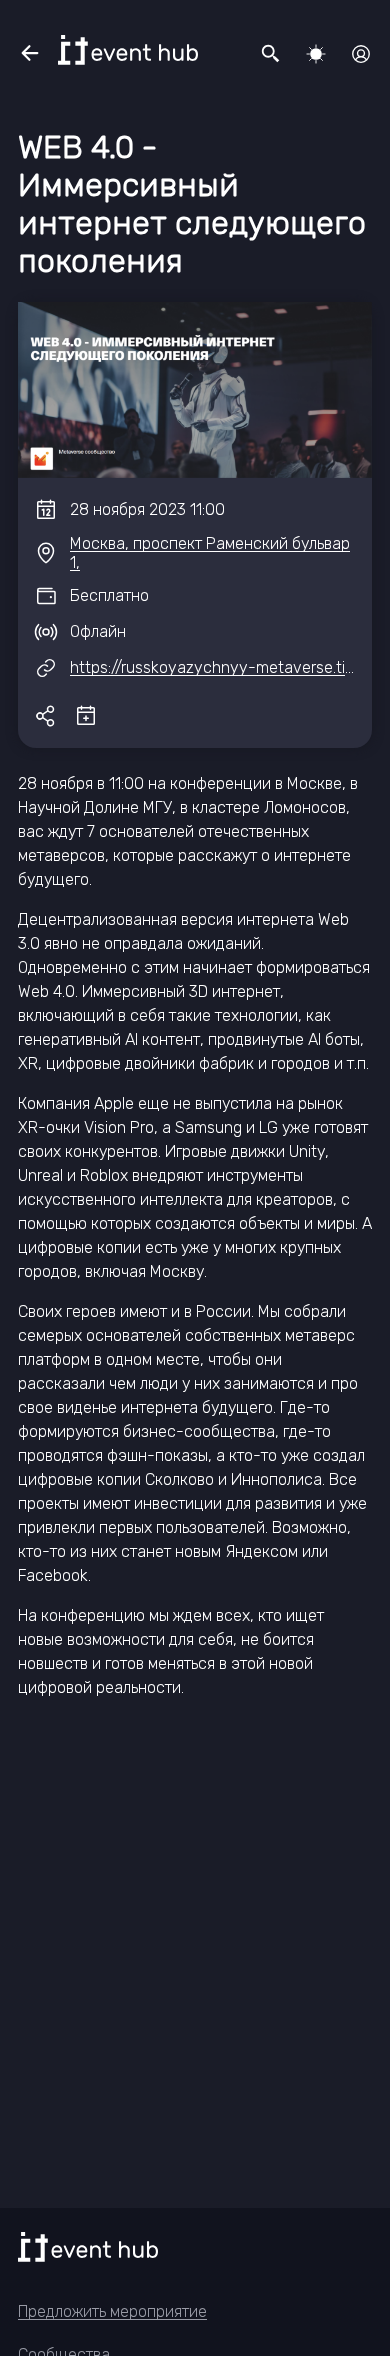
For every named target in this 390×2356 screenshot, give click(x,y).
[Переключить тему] (316, 54)
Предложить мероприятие (112, 2311)
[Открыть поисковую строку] (271, 54)
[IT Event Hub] (128, 50)
